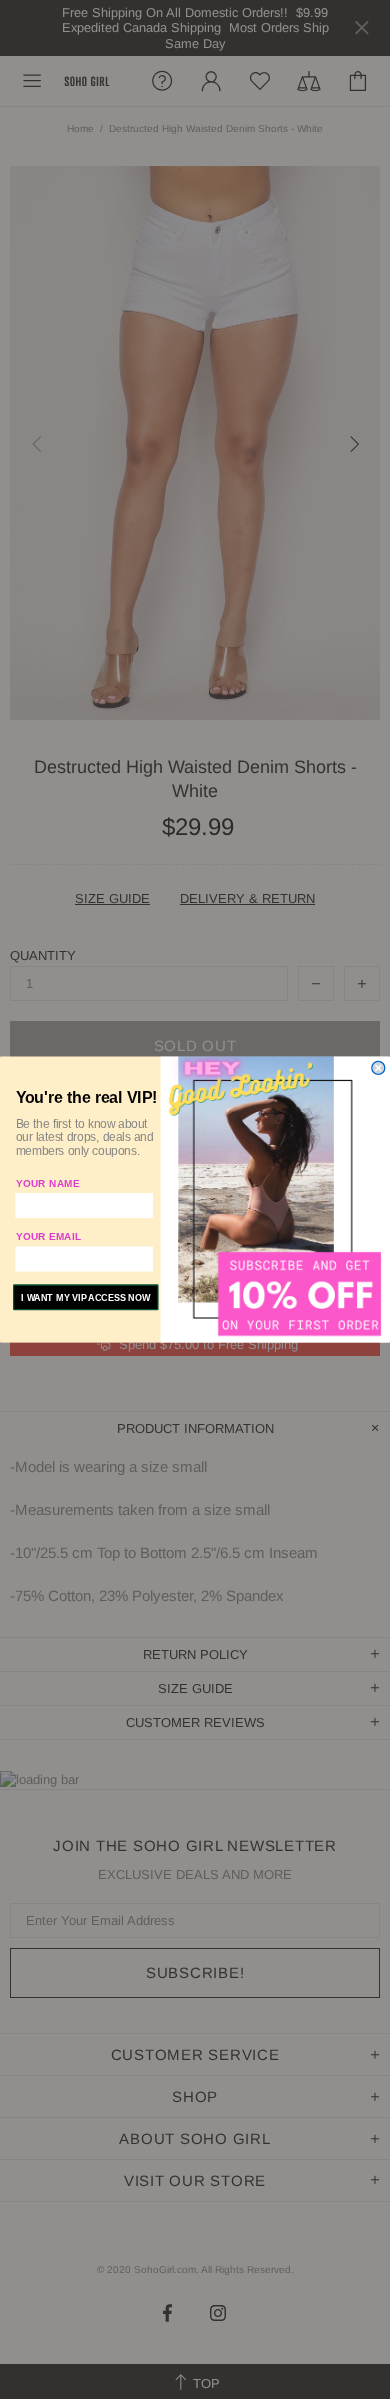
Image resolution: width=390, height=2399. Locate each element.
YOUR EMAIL (49, 1236)
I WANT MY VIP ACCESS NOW (85, 1297)
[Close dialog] (378, 1067)
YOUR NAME (48, 1183)
